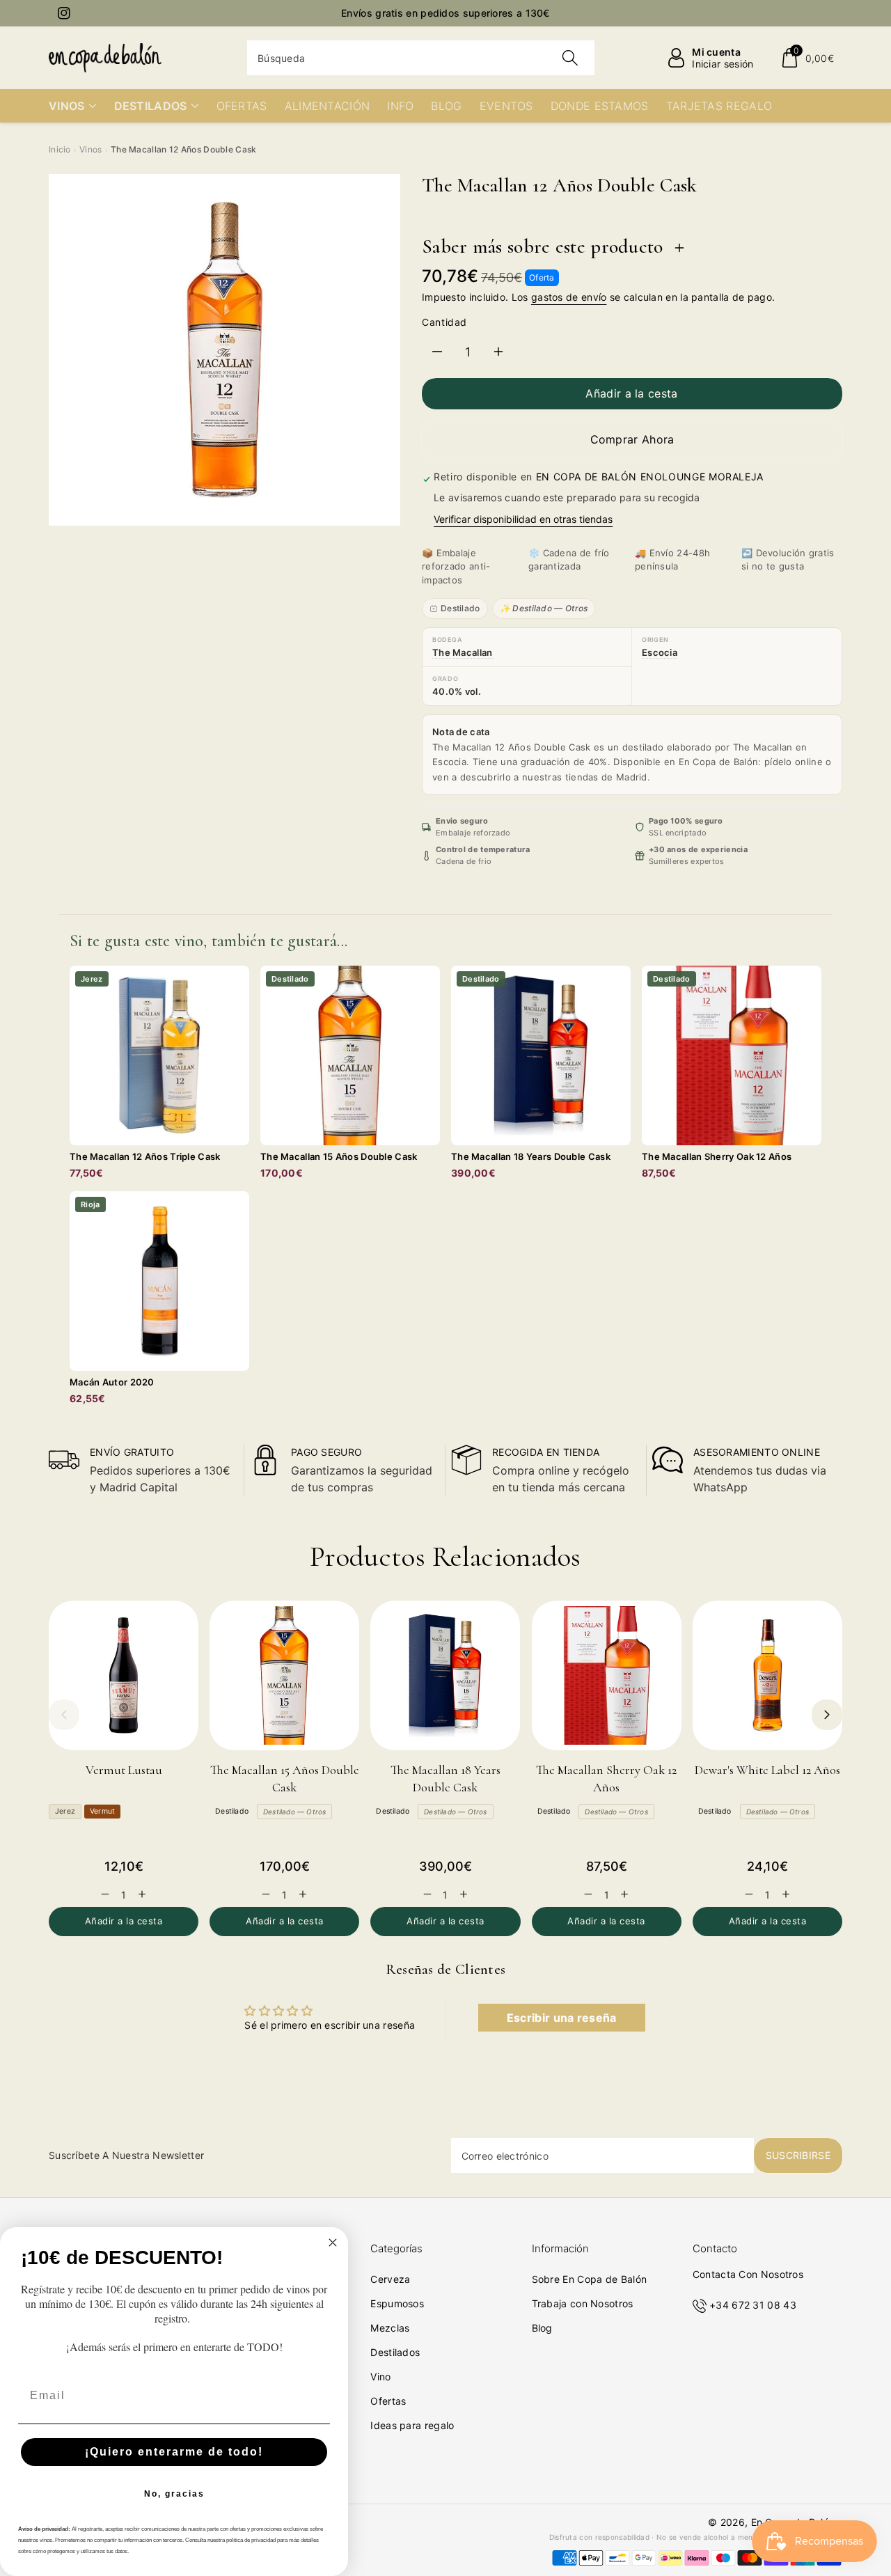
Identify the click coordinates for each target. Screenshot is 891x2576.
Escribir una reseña (562, 2018)
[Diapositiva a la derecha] (827, 1715)
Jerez (65, 1811)
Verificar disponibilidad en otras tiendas (523, 519)
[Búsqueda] (569, 58)
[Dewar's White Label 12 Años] (767, 1675)
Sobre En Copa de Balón (590, 2279)
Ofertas (388, 2401)
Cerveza (390, 2279)
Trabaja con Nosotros (583, 2303)
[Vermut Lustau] (124, 1675)
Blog (542, 2328)
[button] (807, 58)
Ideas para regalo (412, 2425)
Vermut (102, 1811)
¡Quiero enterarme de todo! (174, 2452)
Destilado (460, 608)
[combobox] (421, 58)
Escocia (660, 652)
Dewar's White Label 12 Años (767, 1770)
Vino (380, 2377)
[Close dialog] (333, 2243)
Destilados (395, 2352)
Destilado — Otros (294, 1812)
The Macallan (463, 652)
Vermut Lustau (124, 1770)
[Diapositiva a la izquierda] (64, 1715)
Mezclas (390, 2328)
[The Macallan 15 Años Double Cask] (284, 1675)
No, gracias (174, 2494)
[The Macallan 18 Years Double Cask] (445, 1675)
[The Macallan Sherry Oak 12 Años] (607, 1675)
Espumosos (397, 2303)
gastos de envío (569, 297)
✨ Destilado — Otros (544, 608)
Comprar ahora (632, 439)
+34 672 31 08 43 (753, 2305)
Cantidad (444, 322)
